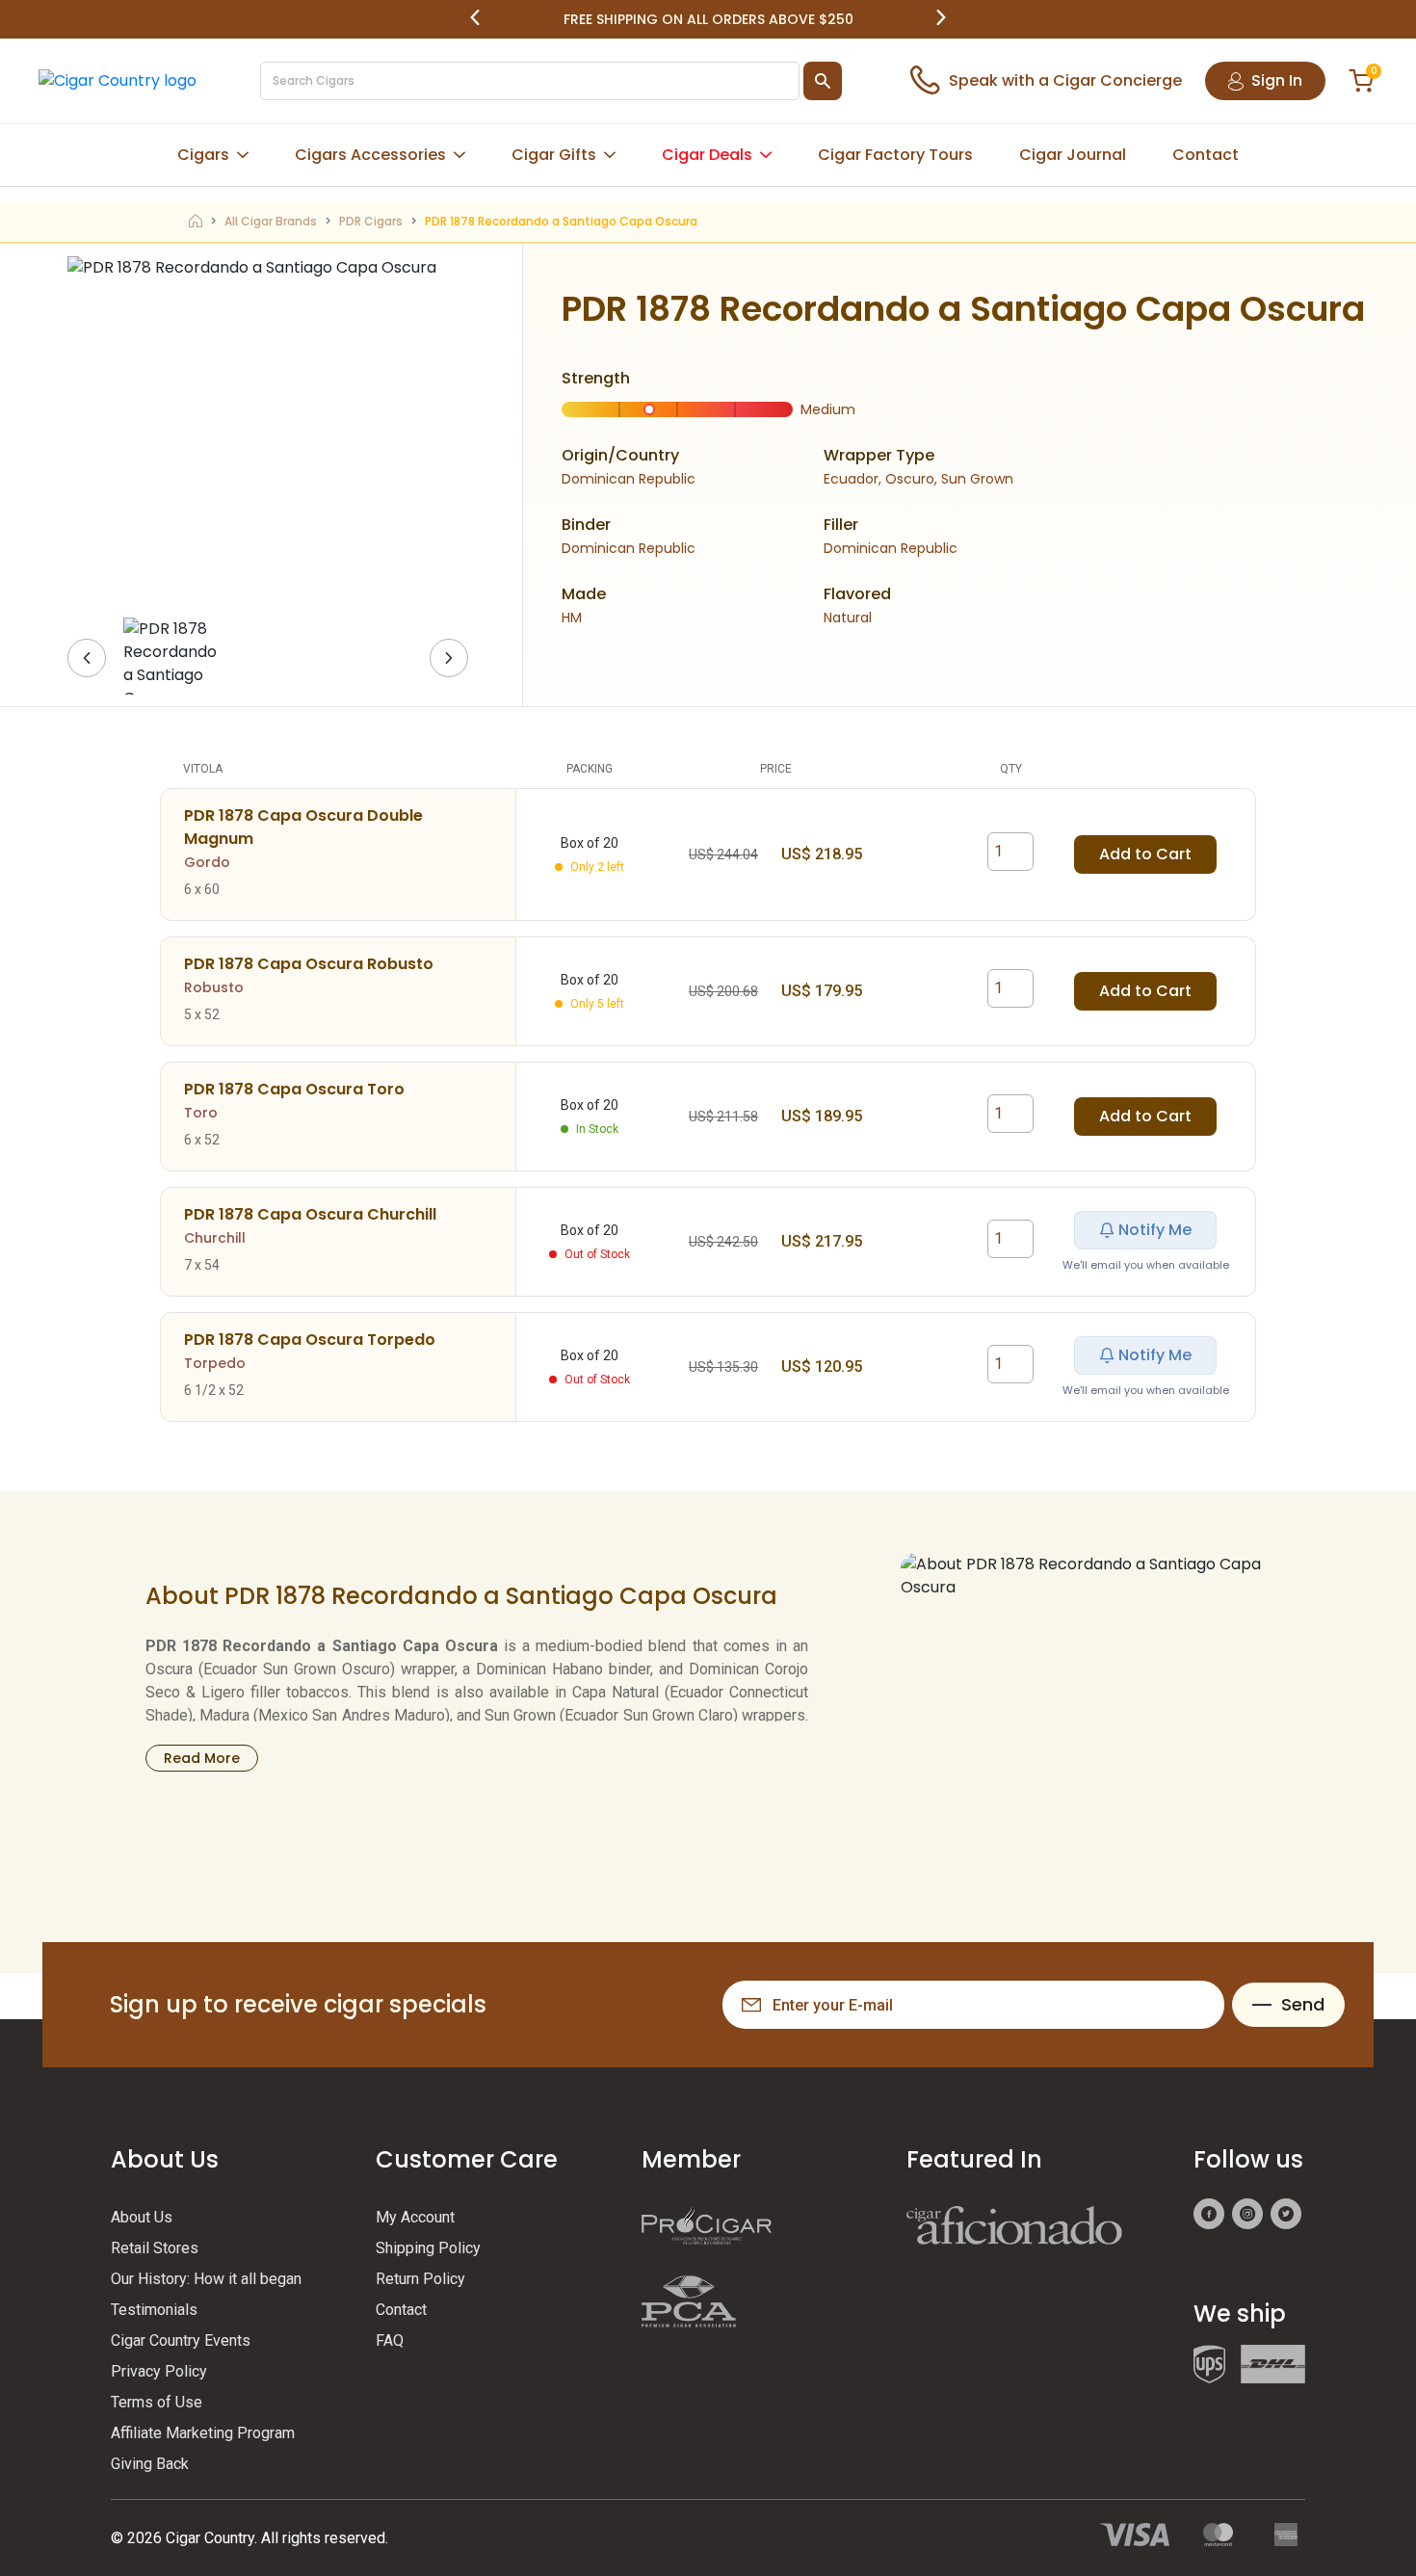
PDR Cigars (371, 221)
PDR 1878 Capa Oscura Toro (294, 1089)
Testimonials (154, 2310)
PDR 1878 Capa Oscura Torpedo (310, 1340)
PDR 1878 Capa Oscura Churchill (310, 1214)
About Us (142, 2217)
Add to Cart (1145, 854)
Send (1303, 2004)
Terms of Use (157, 2402)
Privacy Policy (159, 2371)
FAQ (390, 2340)
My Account (415, 2217)
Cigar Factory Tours (895, 155)
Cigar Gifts (554, 155)
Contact (1206, 155)
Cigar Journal (1073, 155)
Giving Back (150, 2464)
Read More (202, 1758)
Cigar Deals (707, 155)
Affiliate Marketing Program (203, 2433)
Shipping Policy (428, 2248)
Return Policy (420, 2279)
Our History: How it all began (206, 2279)
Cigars (203, 155)
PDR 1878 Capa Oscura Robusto (309, 964)
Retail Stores (155, 2248)
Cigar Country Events (181, 2340)
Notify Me (1155, 1230)
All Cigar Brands (271, 221)
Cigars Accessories (370, 155)
